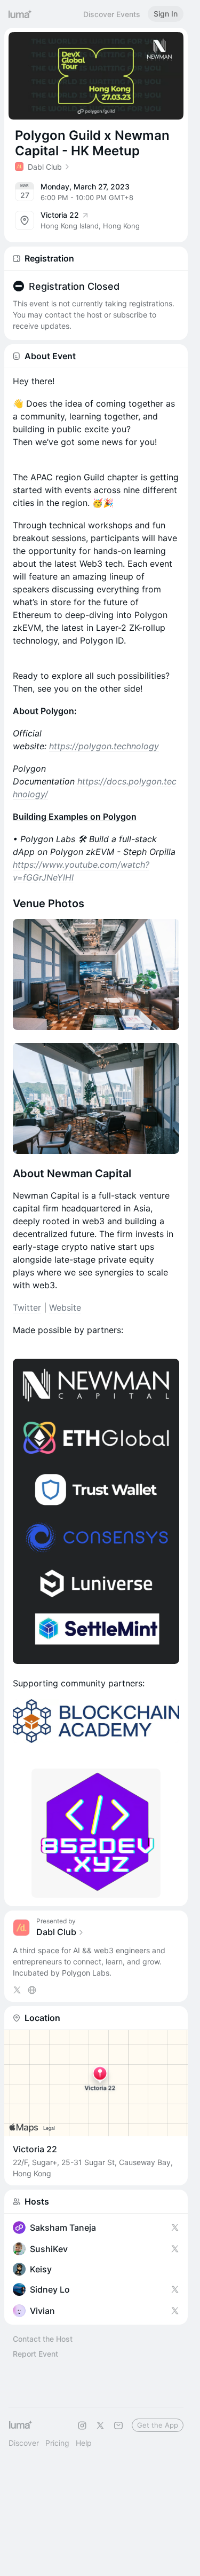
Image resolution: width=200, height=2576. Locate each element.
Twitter (27, 1307)
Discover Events (112, 14)
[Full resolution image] (96, 974)
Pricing (57, 2443)
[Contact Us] (118, 2426)
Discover (24, 2443)
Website (65, 1307)
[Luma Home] (20, 14)
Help (84, 2443)
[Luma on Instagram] (82, 2426)
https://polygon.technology (104, 746)
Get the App (158, 2425)
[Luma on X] (100, 2426)
